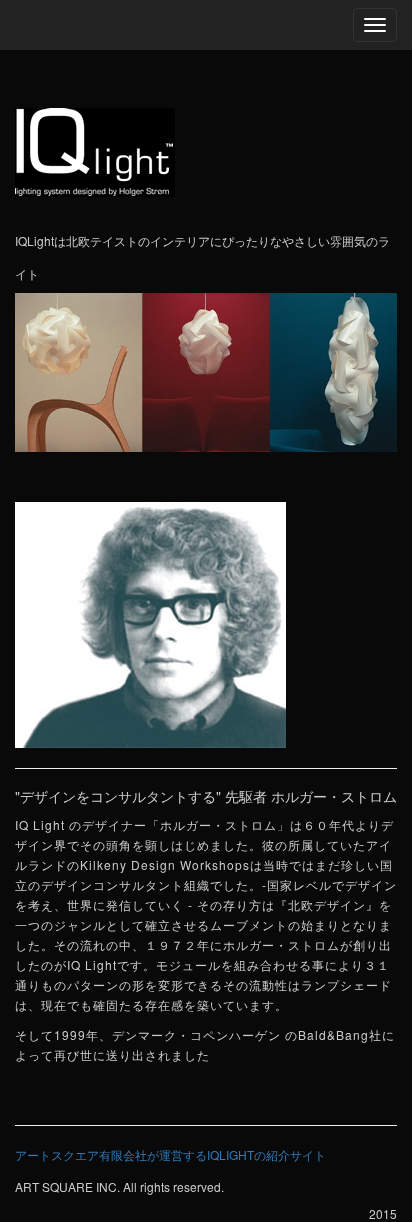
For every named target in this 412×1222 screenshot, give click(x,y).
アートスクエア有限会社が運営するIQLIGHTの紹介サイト (170, 1154)
